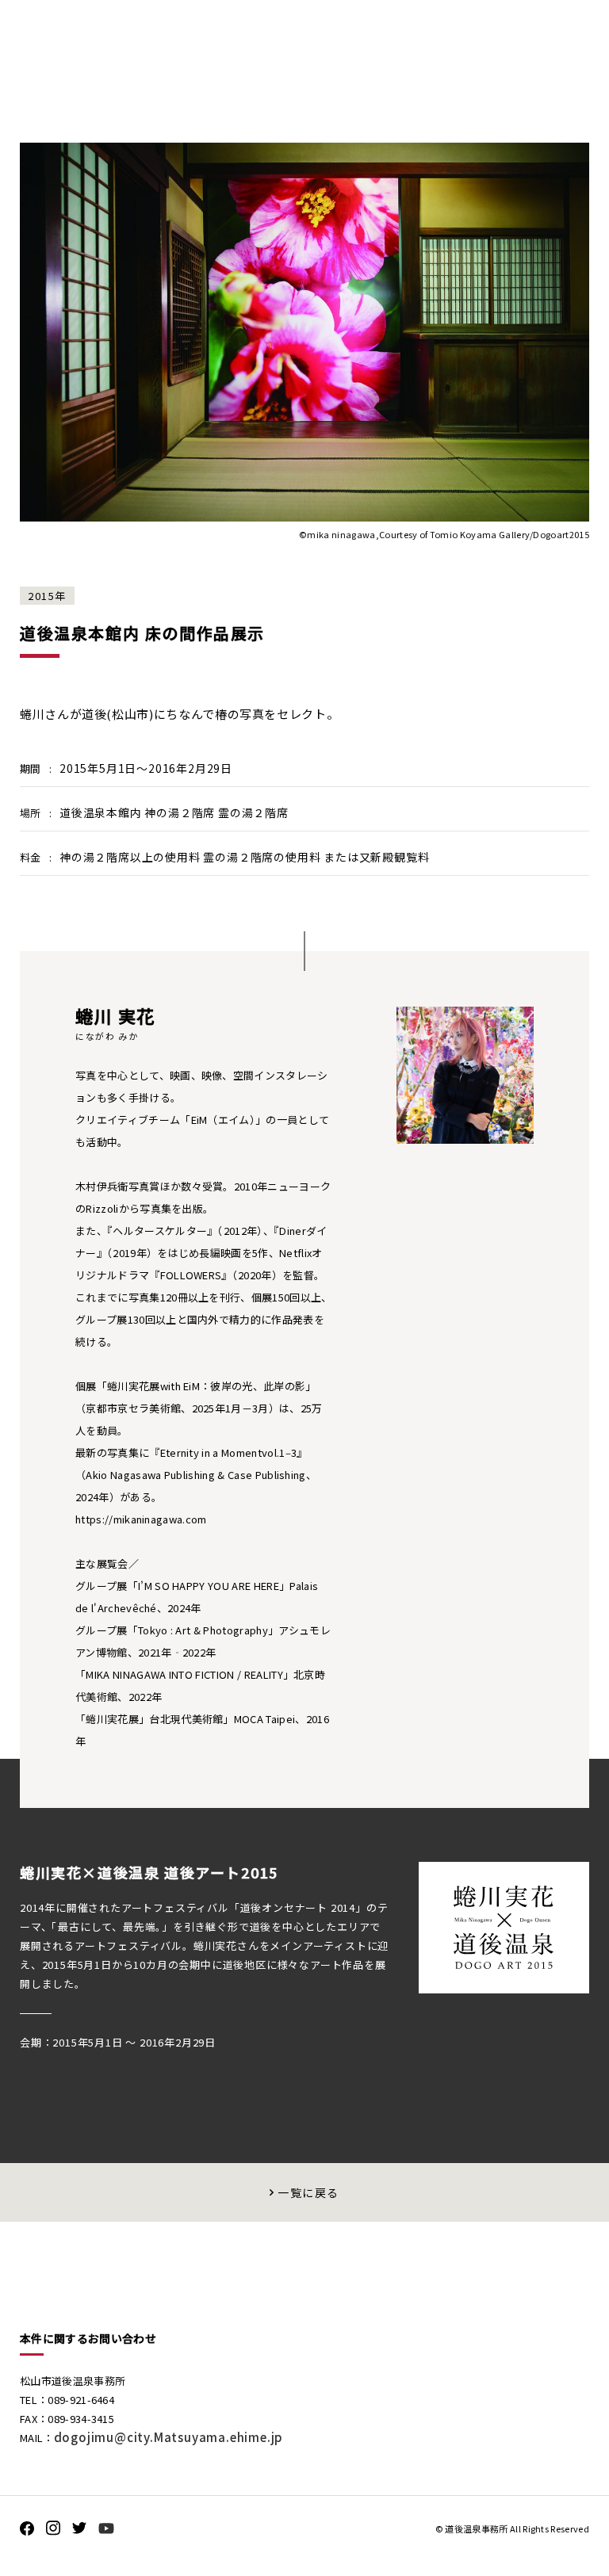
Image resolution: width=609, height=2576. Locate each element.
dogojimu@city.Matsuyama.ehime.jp (169, 2437)
